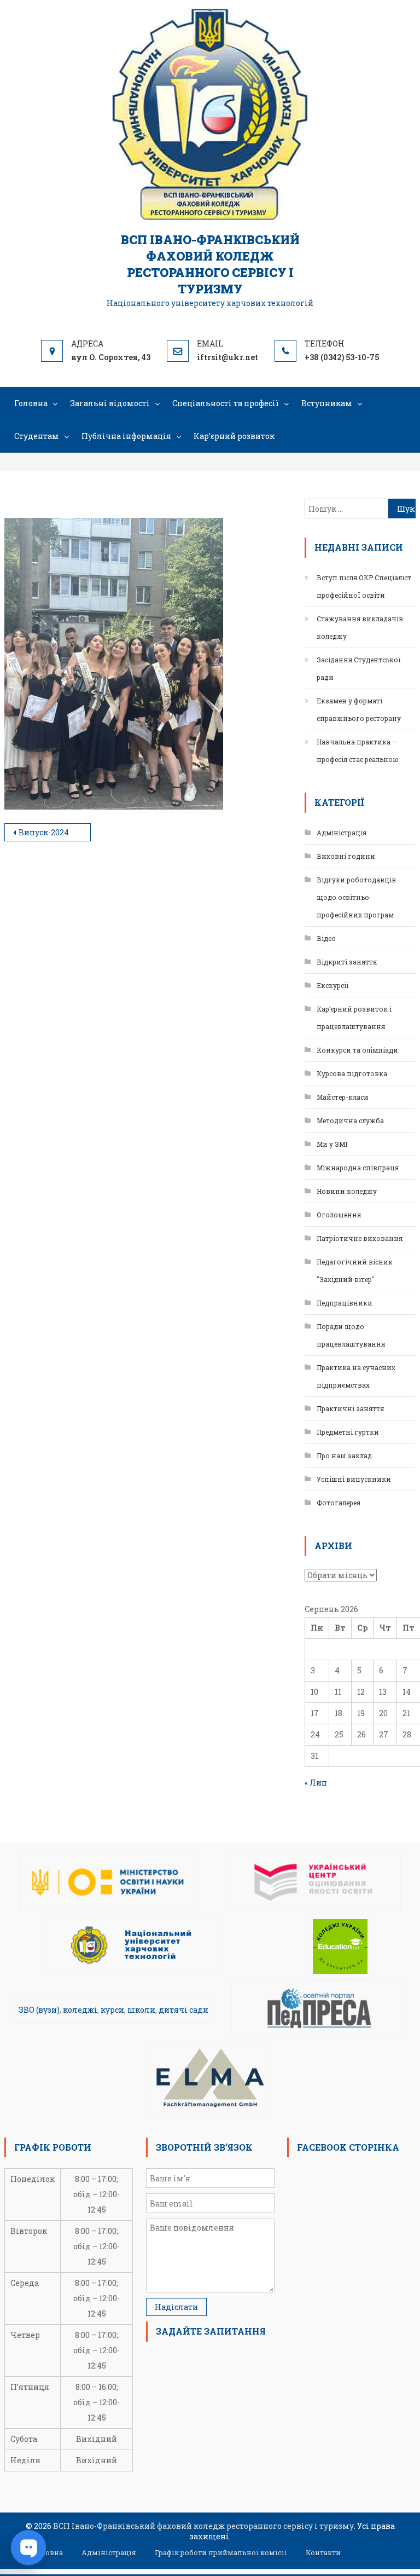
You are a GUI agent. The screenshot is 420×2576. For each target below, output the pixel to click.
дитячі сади (183, 2010)
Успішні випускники (354, 1479)
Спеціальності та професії (226, 403)
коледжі (80, 2010)
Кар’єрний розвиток (234, 436)
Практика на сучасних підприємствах (356, 1376)
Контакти (323, 2552)
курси (112, 2010)
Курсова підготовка (352, 1073)
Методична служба (350, 1120)
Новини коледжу (347, 1191)
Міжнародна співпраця (358, 1168)
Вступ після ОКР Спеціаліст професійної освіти (364, 586)
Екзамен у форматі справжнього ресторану (359, 709)
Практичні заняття (350, 1408)
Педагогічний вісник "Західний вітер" (355, 1270)
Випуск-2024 (44, 832)
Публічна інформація (126, 436)
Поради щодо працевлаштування (351, 1335)
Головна (31, 403)
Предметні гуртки (348, 1432)
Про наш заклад (344, 1456)
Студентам (37, 436)
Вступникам (327, 403)
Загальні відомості (110, 403)
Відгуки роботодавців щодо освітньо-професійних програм (356, 897)
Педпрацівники (345, 1303)
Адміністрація (342, 833)
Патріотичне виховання (360, 1238)
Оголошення (339, 1215)
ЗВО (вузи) (39, 2010)
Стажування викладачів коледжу (360, 627)
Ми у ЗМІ (332, 1144)
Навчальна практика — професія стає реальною (358, 750)
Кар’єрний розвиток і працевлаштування (354, 1018)
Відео (326, 938)
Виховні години (346, 856)
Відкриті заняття (347, 962)
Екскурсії (333, 985)
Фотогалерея (339, 1503)
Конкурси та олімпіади (357, 1050)
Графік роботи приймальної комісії (221, 2552)
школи (141, 2010)
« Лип (316, 1783)
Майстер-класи (343, 1097)
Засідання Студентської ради (359, 668)
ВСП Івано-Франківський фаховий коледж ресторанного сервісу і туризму (210, 264)
